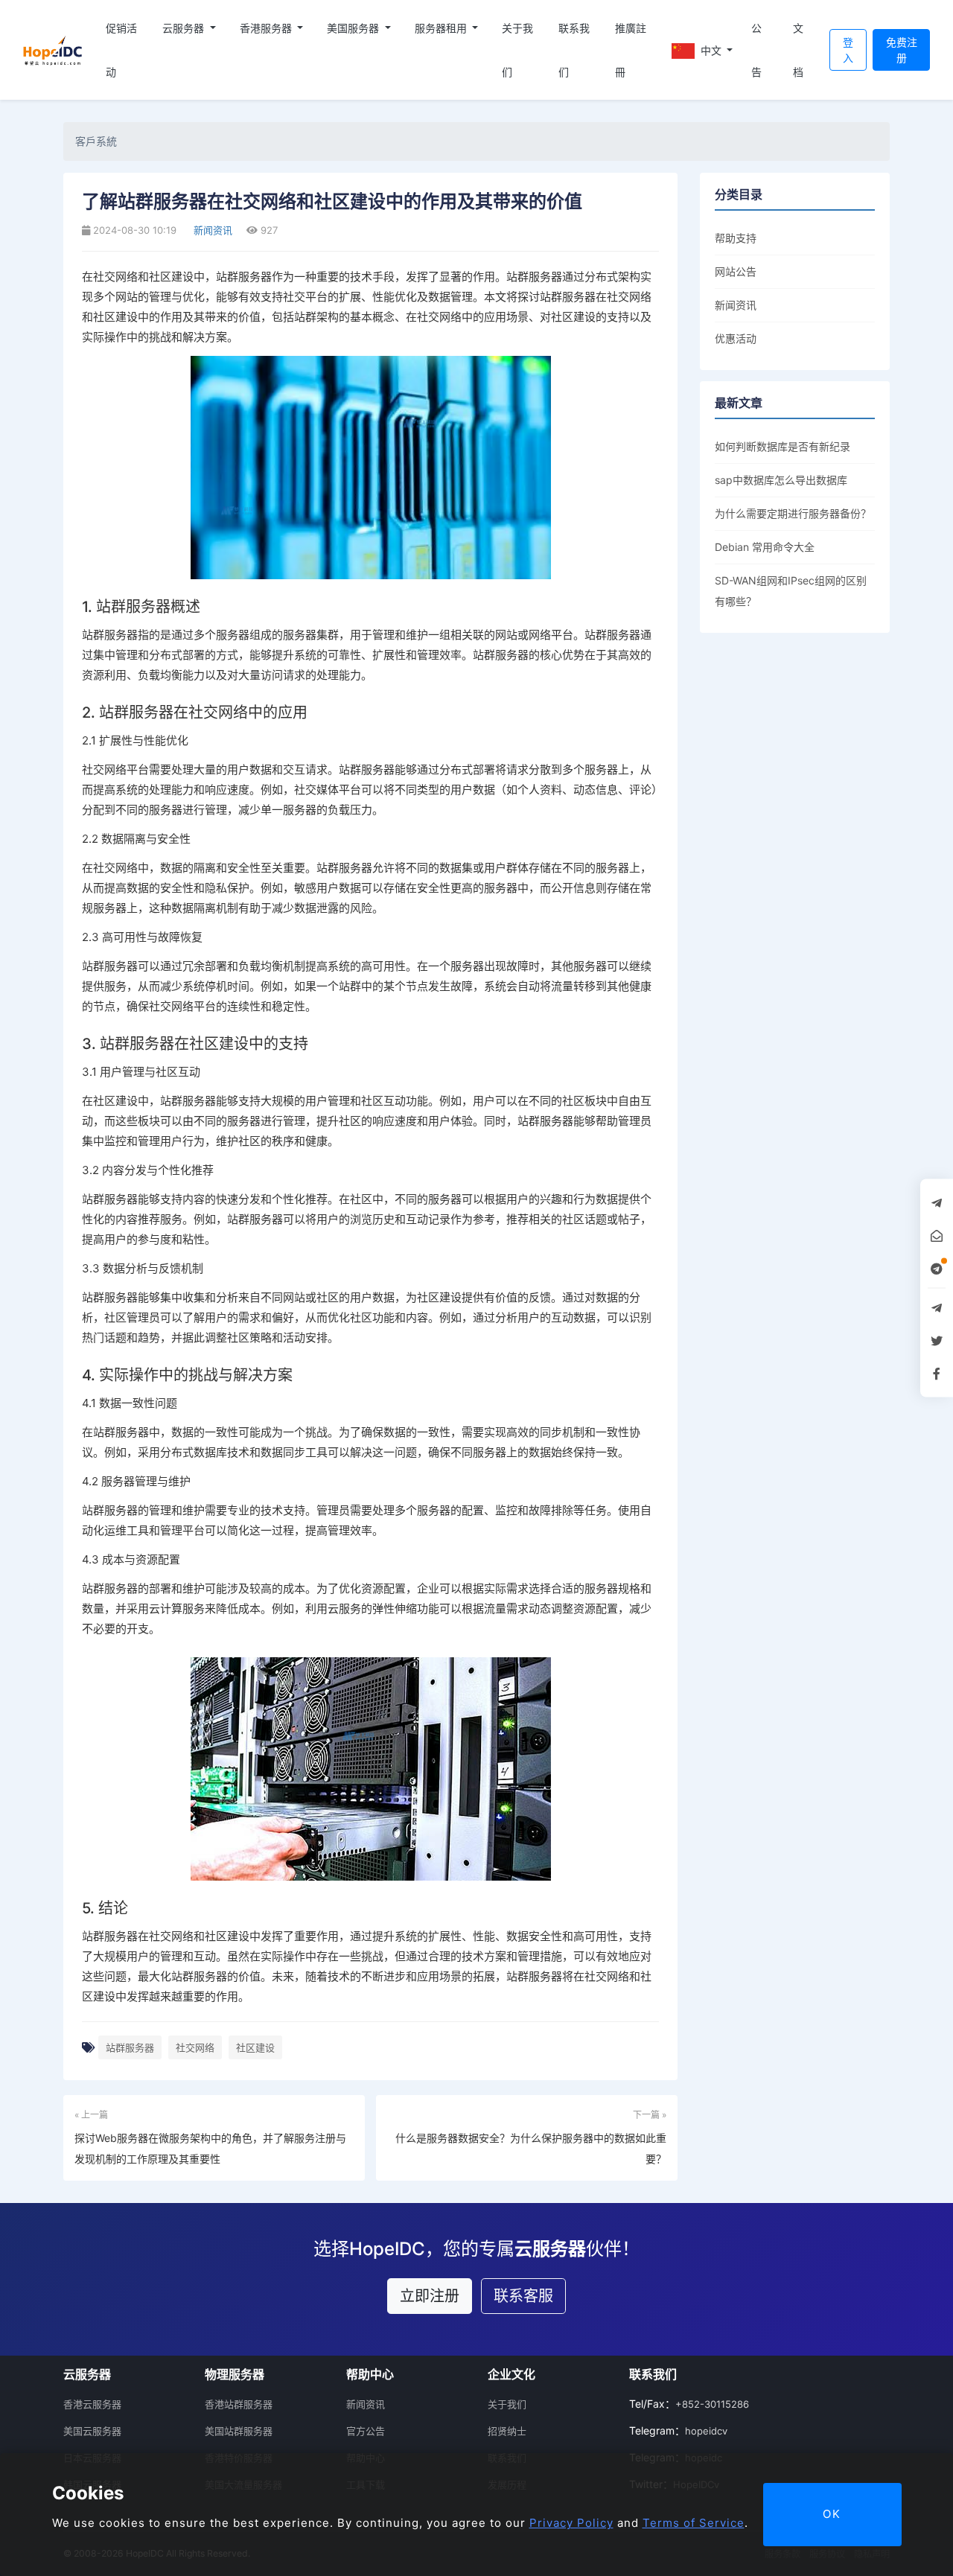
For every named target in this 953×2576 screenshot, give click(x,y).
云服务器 (185, 28)
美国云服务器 (92, 2431)
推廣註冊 (631, 50)
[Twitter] (937, 1341)
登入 (848, 50)
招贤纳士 (507, 2431)
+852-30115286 (712, 2404)
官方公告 (366, 2431)
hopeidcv (706, 2431)
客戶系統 (96, 141)
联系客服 (523, 2296)
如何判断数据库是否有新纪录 (783, 446)
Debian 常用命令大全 (765, 547)
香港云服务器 (92, 2404)
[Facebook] (937, 1374)
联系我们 (574, 50)
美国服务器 (354, 28)
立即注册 (430, 2296)
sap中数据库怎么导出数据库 (781, 480)
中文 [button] (711, 50)
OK (832, 2514)
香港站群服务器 (239, 2404)
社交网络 (195, 2047)
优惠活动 (736, 338)
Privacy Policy (571, 2523)
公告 (756, 50)
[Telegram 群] (937, 1308)
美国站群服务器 (239, 2431)
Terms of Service (694, 2523)
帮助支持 (736, 238)
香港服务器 (267, 28)
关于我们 (517, 50)
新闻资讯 (211, 230)
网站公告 (736, 271)
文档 (798, 50)
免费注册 (902, 50)
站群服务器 (130, 2047)
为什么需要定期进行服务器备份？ (793, 513)
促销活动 (121, 50)
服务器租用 (442, 28)
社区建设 (255, 2047)
